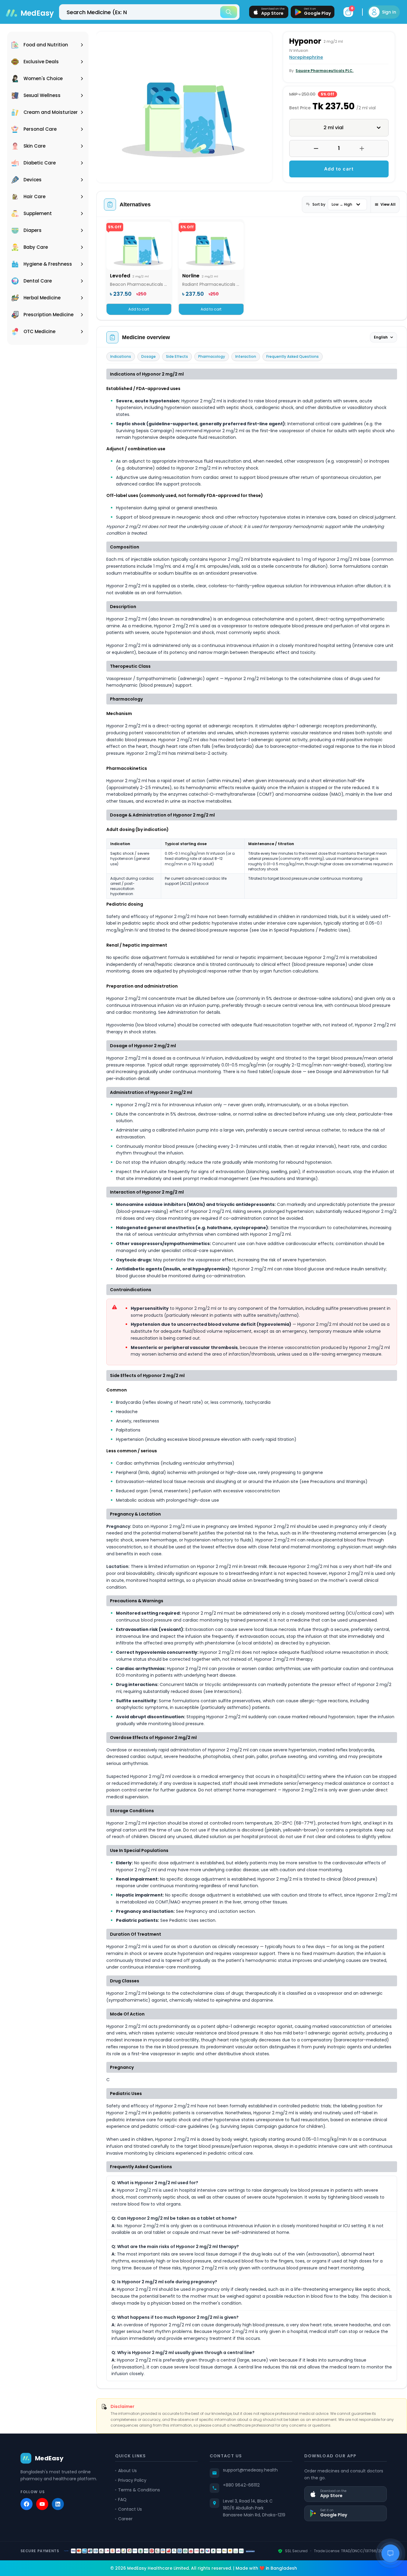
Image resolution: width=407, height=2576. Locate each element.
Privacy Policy (132, 2480)
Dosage (149, 356)
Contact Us (130, 2509)
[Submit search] (229, 12)
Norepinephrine (306, 57)
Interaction (246, 356)
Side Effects (177, 356)
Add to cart (339, 169)
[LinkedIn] (58, 2504)
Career (125, 2519)
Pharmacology (212, 356)
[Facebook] (27, 2504)
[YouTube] (42, 2504)
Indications (121, 356)
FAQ (122, 2500)
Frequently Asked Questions (293, 356)
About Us (127, 2471)
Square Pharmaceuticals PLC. (324, 71)
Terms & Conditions (139, 2490)
